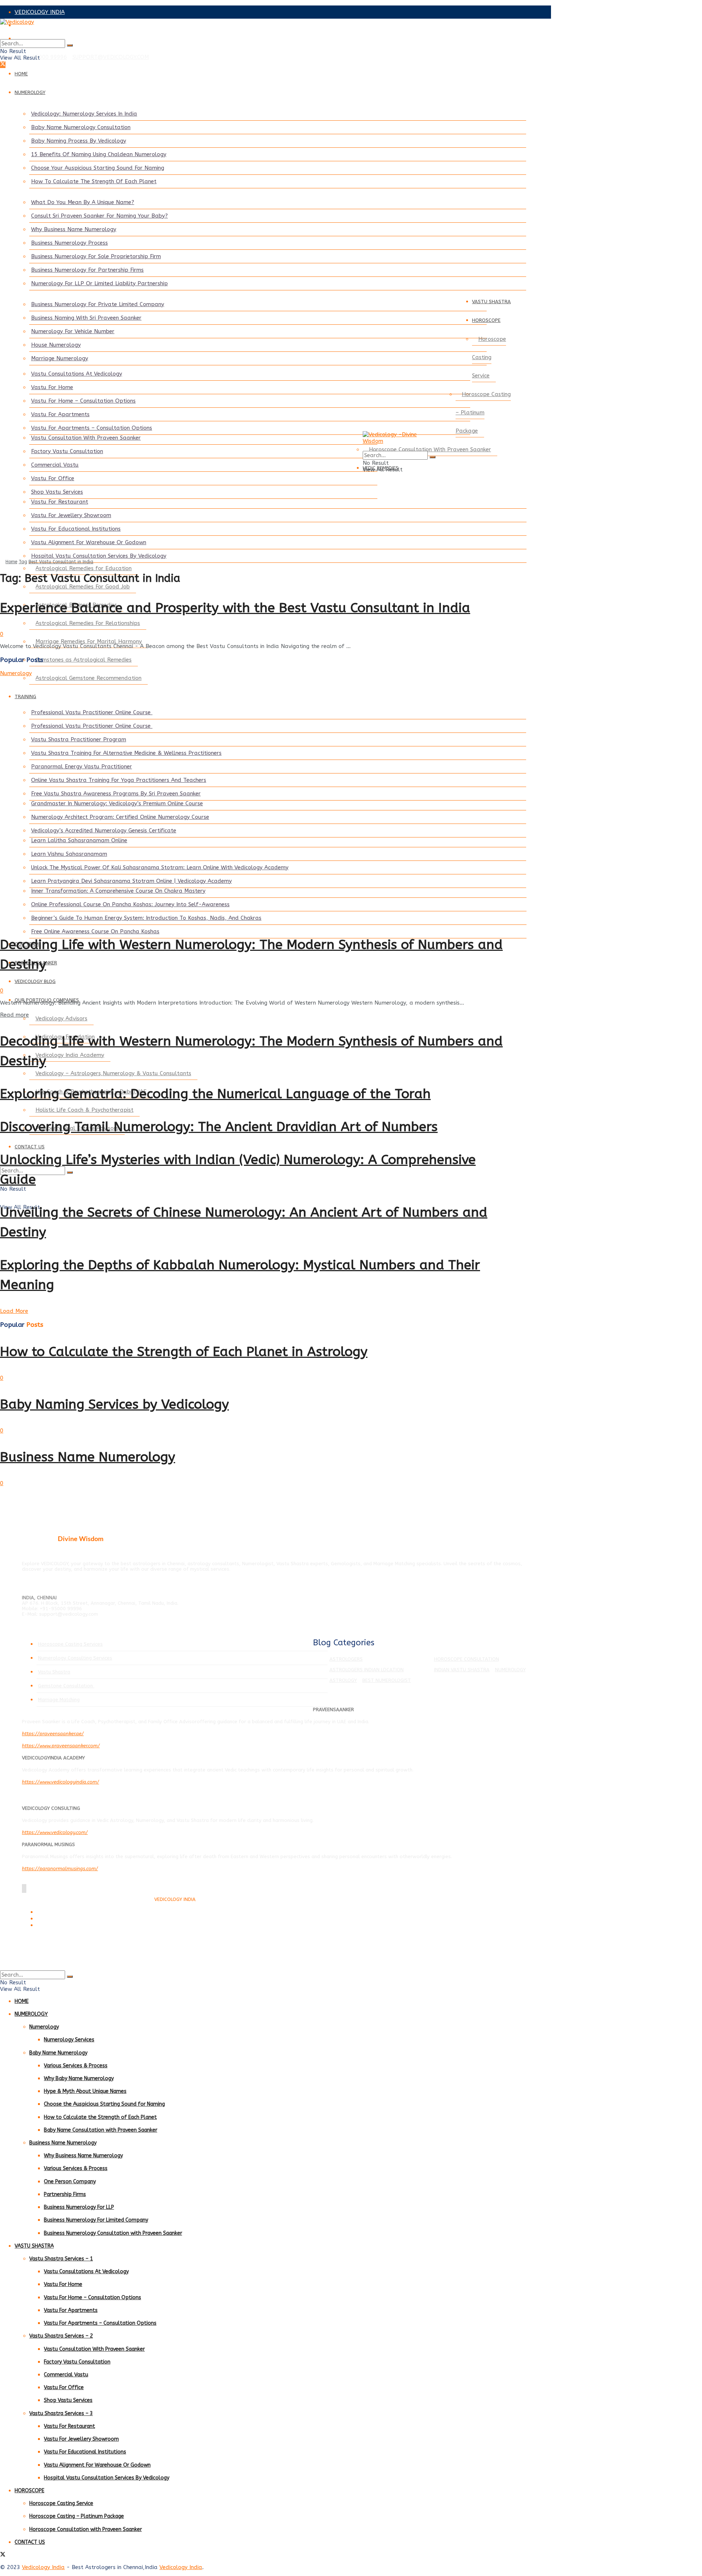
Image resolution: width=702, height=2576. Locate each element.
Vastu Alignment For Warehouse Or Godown (89, 542)
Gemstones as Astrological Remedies (84, 660)
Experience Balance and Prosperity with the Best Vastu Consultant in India (235, 608)
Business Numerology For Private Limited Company (98, 304)
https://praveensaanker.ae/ (53, 1734)
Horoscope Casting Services (70, 1644)
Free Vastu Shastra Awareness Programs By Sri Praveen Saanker (116, 794)
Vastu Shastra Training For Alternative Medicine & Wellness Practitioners (126, 753)
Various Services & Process (76, 2066)
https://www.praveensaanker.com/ (61, 1746)
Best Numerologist (387, 1680)
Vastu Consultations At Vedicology (77, 374)
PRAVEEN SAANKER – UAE (49, 38)
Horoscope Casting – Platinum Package (483, 413)
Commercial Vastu (55, 465)
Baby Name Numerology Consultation (81, 127)
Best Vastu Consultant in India (61, 562)
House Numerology (56, 345)
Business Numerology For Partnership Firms (87, 270)
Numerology (16, 673)
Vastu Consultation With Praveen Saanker (86, 438)
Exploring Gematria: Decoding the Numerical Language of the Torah (215, 1094)
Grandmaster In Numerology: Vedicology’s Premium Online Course (117, 803)
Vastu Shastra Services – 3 (61, 2413)
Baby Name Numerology (58, 2053)
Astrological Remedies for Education (84, 568)
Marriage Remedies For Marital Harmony (89, 641)
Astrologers (346, 1659)
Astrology (343, 1680)
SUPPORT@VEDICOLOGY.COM (111, 57)
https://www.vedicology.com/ (55, 1832)
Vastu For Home (52, 387)
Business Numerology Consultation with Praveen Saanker (113, 2233)
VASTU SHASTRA (491, 302)
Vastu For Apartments (60, 414)
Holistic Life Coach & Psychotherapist (84, 1110)
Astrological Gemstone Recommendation (88, 678)
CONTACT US (30, 1147)
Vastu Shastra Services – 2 (61, 2336)
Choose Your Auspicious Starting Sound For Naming (98, 168)
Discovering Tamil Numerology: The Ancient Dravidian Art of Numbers (219, 1127)
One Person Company (70, 2182)
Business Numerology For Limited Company (96, 2220)
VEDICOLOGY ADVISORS (46, 25)
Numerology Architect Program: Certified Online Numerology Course (120, 817)
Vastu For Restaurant (60, 502)
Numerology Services (69, 2040)
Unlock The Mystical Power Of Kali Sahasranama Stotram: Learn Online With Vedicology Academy (160, 867)
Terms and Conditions (58, 1912)
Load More (14, 1311)
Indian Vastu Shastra (462, 1670)
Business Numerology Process (69, 243)
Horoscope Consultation (467, 1659)
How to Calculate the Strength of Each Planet (100, 2117)
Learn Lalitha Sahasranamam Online (79, 840)
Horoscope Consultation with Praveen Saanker (86, 2529)
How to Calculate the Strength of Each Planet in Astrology (184, 1352)
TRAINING (25, 696)
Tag (23, 562)
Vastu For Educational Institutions (76, 529)
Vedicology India (43, 2567)
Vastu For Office (53, 478)
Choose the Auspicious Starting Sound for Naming (104, 2104)
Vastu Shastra (54, 1672)
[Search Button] (70, 45)
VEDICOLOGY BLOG (35, 981)
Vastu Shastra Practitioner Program (79, 739)
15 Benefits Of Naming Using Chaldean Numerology (99, 154)
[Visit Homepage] (256, 29)
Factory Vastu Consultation (67, 451)
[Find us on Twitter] (3, 65)
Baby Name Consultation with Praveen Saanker (101, 2130)
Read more (14, 1015)
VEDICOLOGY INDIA (40, 12)
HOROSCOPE (486, 320)
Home (11, 562)
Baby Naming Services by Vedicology (114, 1404)
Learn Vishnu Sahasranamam (69, 854)
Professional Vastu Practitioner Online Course (92, 712)
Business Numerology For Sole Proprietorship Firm (96, 256)
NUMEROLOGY (30, 92)
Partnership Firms (65, 2194)
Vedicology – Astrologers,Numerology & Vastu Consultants (113, 1073)
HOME (21, 74)
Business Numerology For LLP (79, 2207)
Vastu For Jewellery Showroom (71, 515)
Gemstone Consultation (66, 1686)
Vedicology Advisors (61, 1018)
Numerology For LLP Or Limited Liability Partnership (99, 283)
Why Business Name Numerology (74, 229)
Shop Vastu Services (57, 492)
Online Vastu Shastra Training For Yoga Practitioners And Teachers (119, 780)
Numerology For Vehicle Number (73, 331)
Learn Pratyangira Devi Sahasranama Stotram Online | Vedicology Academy (131, 881)
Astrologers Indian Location (367, 1670)
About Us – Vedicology (59, 1926)
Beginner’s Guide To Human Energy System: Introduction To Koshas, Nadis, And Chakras (146, 918)
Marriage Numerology (60, 358)
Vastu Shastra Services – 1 (61, 2259)
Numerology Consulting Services (75, 1658)
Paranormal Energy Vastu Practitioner (82, 767)
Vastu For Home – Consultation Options (83, 401)
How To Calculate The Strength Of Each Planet (94, 181)
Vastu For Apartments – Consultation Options (92, 428)
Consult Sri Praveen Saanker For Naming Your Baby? (99, 216)
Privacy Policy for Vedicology (65, 1919)
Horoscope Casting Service (489, 357)
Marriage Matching (59, 1700)
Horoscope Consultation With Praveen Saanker (430, 449)
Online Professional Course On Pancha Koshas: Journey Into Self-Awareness (130, 904)
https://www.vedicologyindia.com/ (61, 1782)
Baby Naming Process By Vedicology (79, 141)
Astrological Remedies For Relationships (88, 623)
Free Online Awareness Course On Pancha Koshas (95, 931)
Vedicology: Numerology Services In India (84, 114)
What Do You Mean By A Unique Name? (83, 202)
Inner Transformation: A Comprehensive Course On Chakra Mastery (118, 891)
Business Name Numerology (88, 1457)
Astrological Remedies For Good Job (83, 587)
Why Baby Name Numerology (79, 2078)
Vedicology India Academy (70, 1055)
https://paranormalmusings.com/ (60, 1869)
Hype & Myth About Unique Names (85, 2091)
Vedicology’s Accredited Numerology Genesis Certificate (104, 831)
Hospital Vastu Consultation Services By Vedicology (99, 556)
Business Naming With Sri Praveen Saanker (86, 318)
